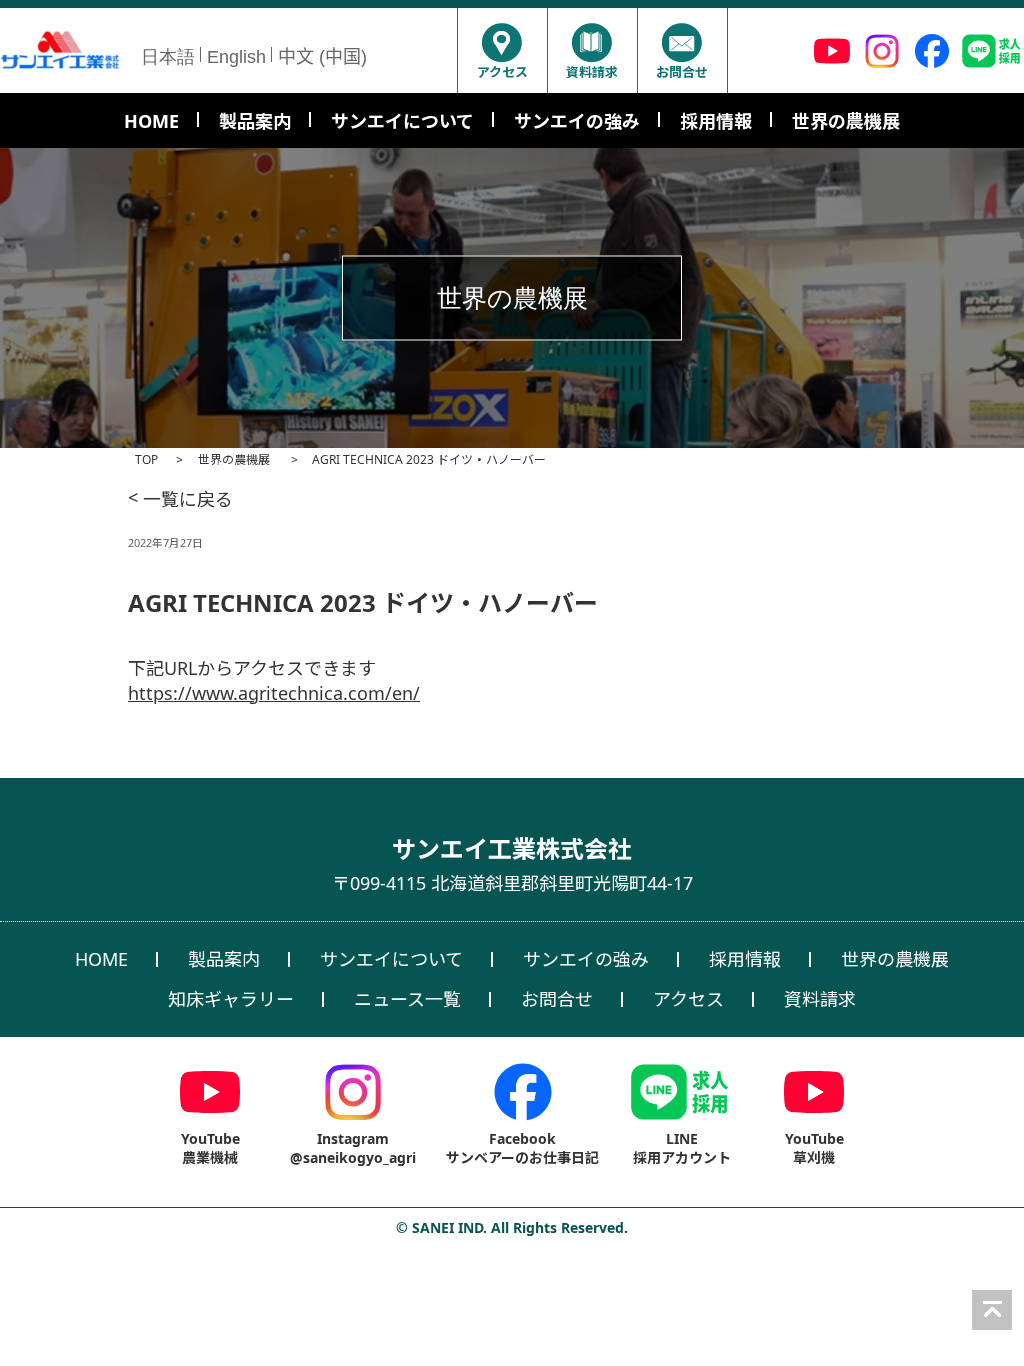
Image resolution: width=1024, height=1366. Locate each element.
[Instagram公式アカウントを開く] (882, 50)
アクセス (502, 72)
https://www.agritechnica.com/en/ (274, 693)
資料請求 (592, 72)
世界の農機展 (235, 459)
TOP (146, 459)
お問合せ (682, 72)
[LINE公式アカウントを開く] (992, 50)
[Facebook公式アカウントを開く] (932, 50)
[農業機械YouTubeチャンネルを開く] (832, 50)
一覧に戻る (180, 499)
